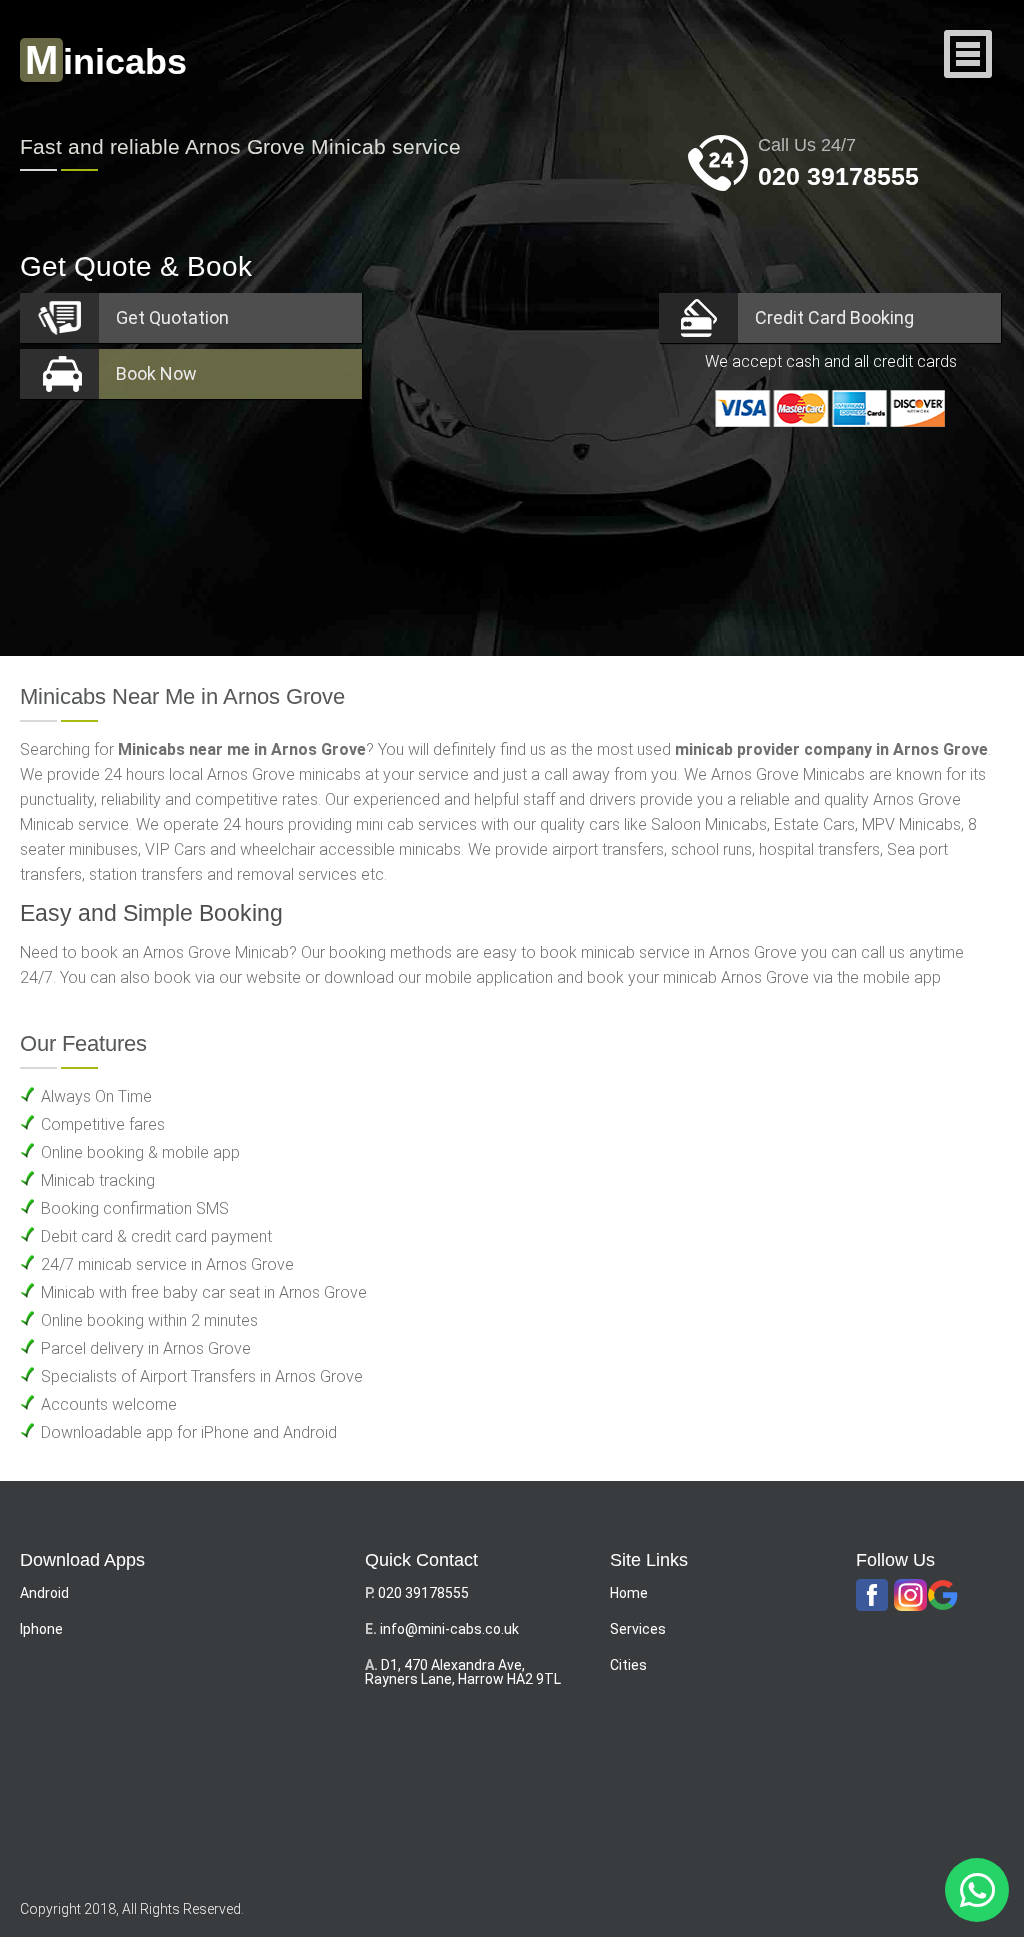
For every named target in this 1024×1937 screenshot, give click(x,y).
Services (638, 1629)
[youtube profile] (910, 1596)
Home (629, 1593)
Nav (968, 55)
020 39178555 (838, 176)
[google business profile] (943, 1596)
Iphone (41, 1629)
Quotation (172, 317)
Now (156, 373)
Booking (834, 317)
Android (44, 1593)
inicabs (106, 61)
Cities (628, 1665)
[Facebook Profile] (872, 1596)
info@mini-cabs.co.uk (449, 1629)
